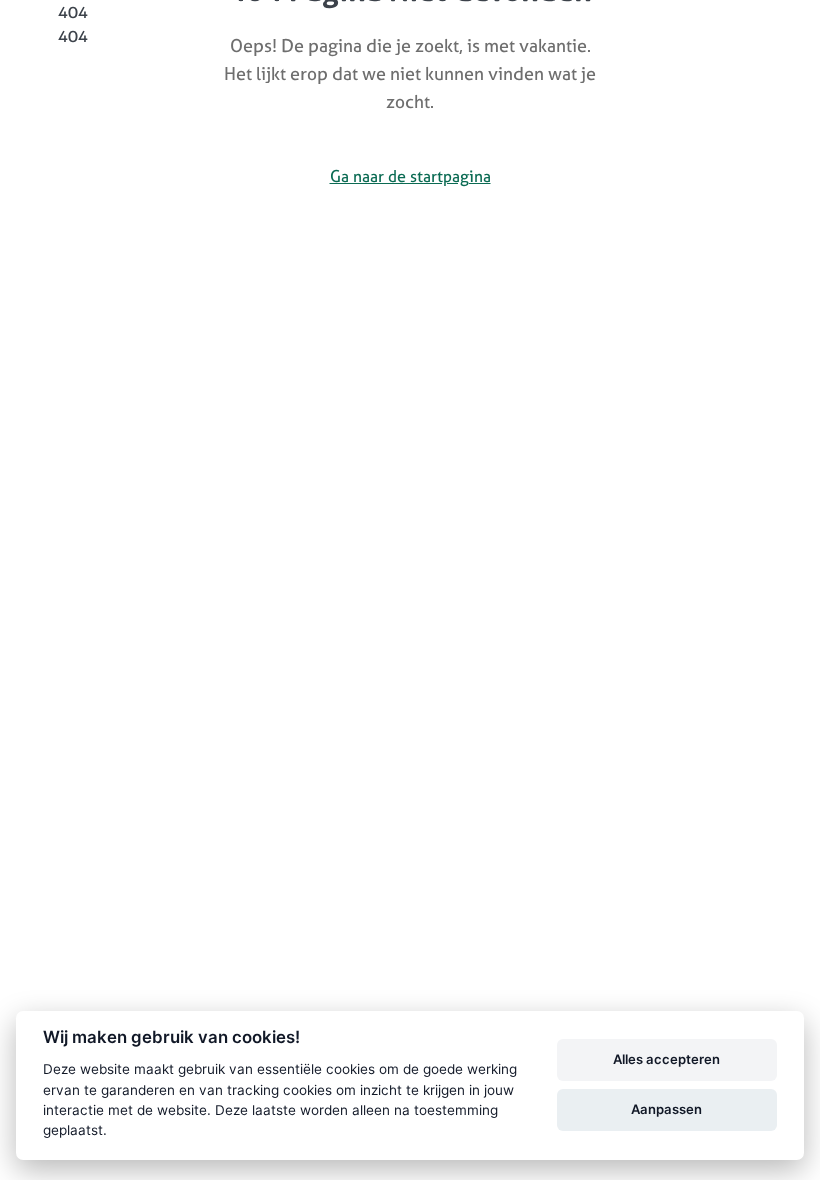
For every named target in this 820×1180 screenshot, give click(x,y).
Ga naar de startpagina (410, 176)
